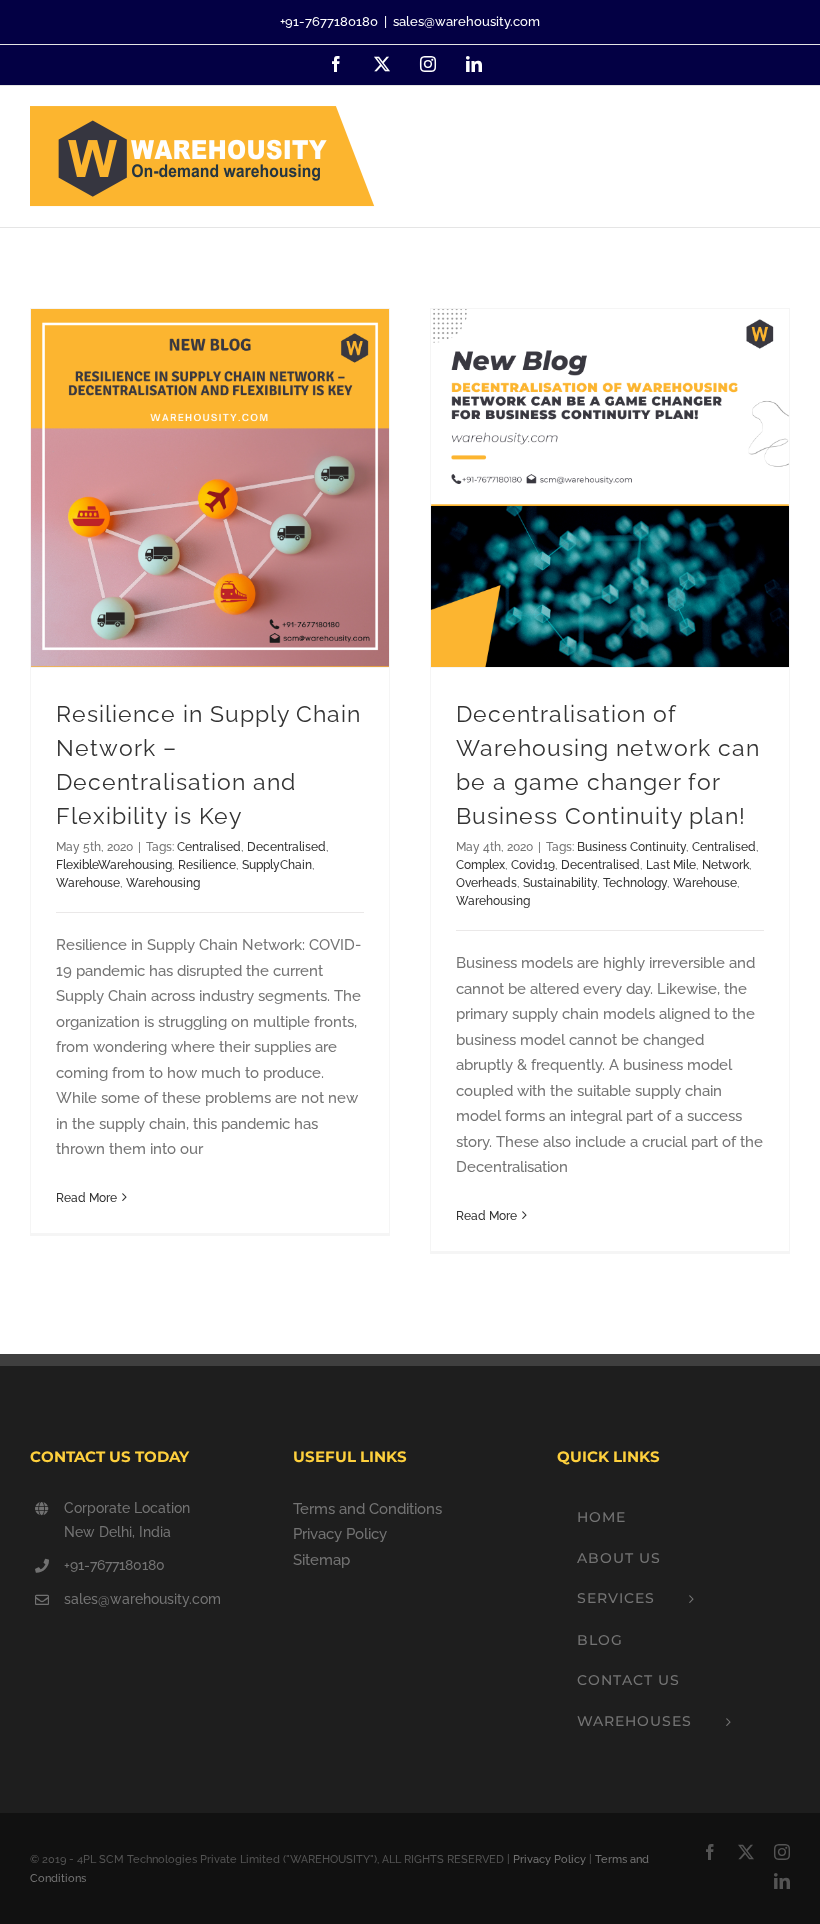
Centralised (209, 847)
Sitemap (321, 1560)
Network (725, 865)
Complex (480, 865)
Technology (635, 883)
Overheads (486, 883)
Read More (86, 1198)
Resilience (207, 865)
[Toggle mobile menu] (779, 141)
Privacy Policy (340, 1534)
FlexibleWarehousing (114, 865)
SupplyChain (277, 865)
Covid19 (533, 865)
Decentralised (286, 847)
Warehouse (88, 883)
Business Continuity (631, 847)
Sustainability (560, 883)
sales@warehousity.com (466, 21)
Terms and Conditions (367, 1509)
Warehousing (163, 883)
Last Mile (671, 865)
